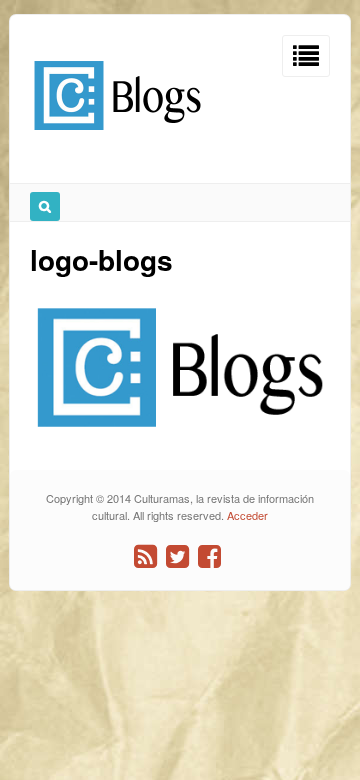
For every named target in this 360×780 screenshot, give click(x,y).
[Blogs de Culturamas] (117, 137)
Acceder (247, 515)
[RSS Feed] (145, 556)
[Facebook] (209, 556)
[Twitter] (177, 556)
